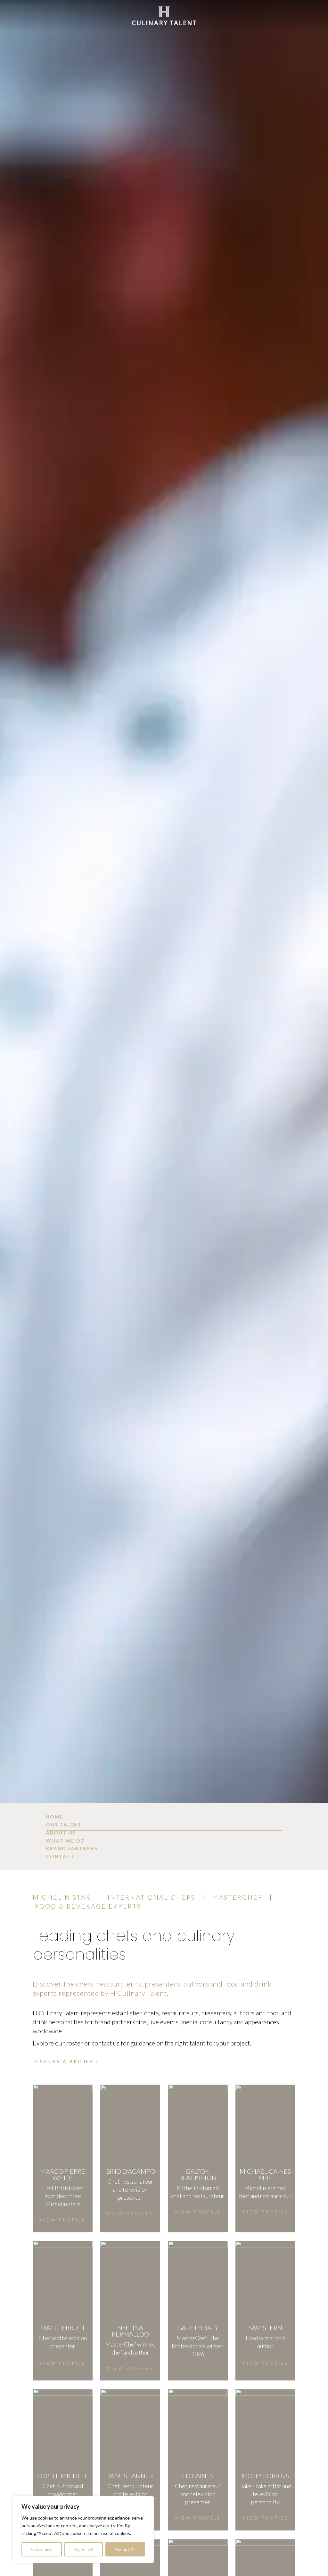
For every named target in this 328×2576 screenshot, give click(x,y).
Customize (42, 2549)
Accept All (125, 2549)
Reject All (84, 2549)
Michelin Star (62, 1897)
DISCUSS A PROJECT (66, 2061)
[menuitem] (164, 1817)
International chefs (152, 1897)
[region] (83, 2530)
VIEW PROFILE (63, 2220)
